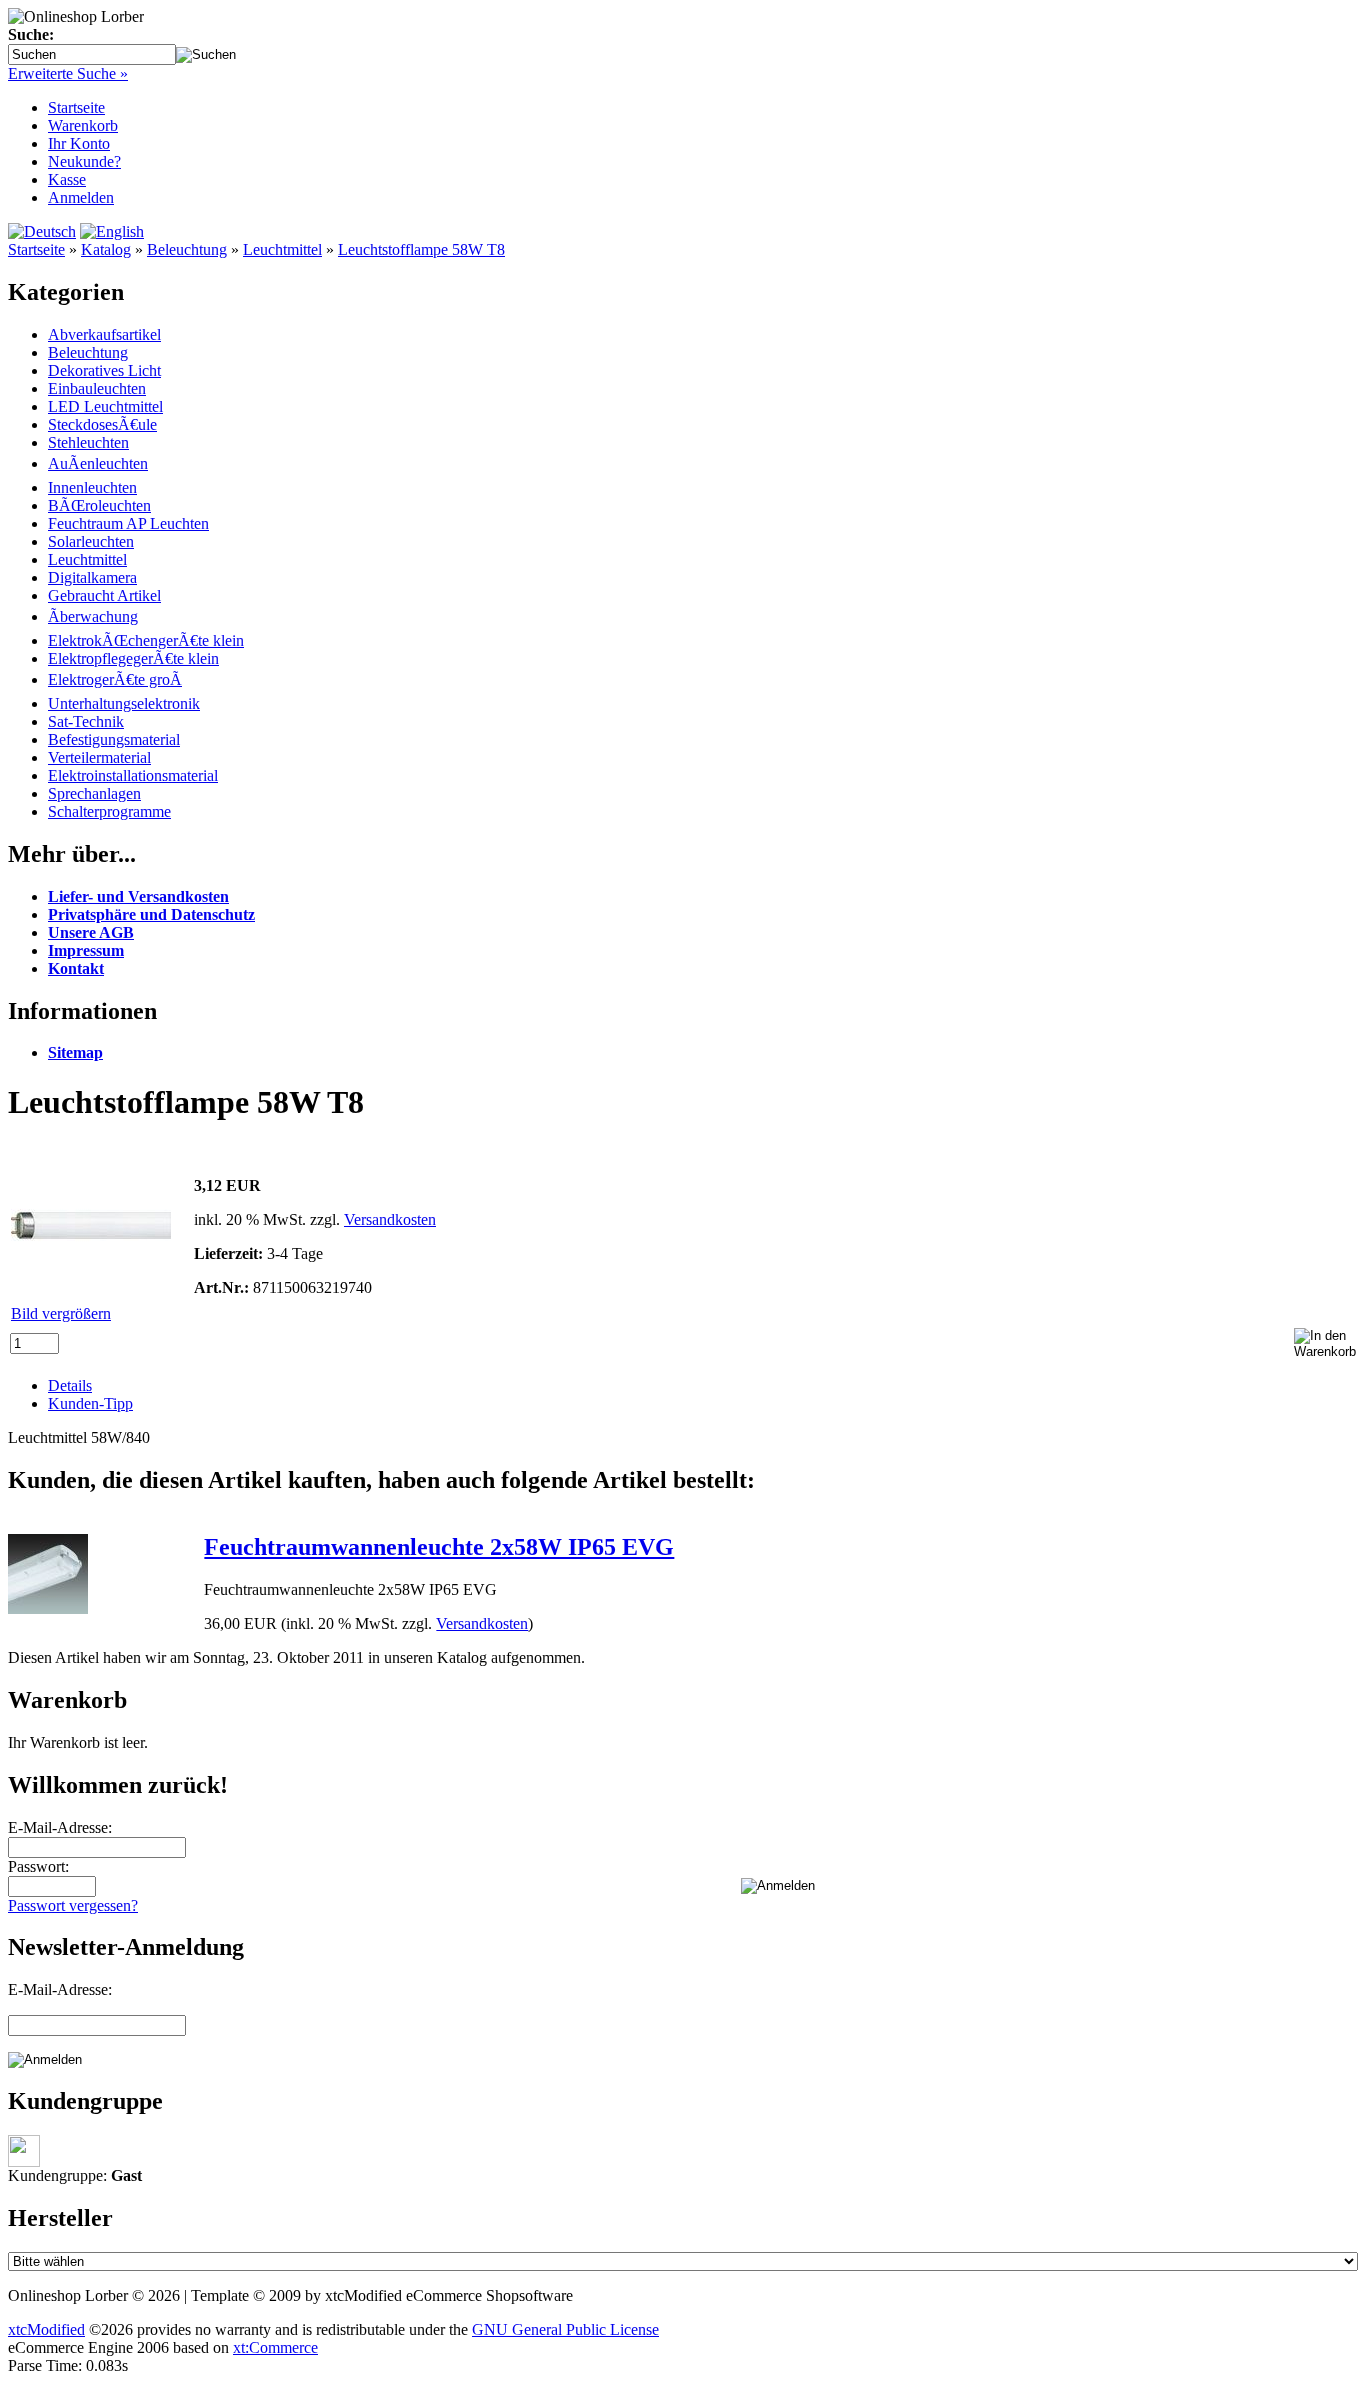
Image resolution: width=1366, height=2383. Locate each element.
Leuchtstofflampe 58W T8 (421, 249)
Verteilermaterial (99, 757)
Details (70, 1385)
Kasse (67, 179)
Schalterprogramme (109, 811)
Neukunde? (84, 161)
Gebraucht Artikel (104, 595)
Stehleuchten (88, 442)
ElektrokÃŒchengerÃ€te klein (146, 640)
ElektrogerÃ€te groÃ (115, 679)
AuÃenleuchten (98, 463)
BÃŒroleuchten (99, 505)
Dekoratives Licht (104, 370)
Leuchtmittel (282, 249)
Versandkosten (390, 1219)
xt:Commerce (275, 2347)
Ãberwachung (93, 616)
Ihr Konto (79, 143)
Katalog (106, 249)
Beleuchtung (187, 249)
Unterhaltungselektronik (124, 703)
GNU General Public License (565, 2329)
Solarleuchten (91, 541)
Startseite (76, 107)
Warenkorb (83, 125)
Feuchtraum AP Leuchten (128, 523)
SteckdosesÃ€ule (102, 424)
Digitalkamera (92, 577)
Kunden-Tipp (90, 1403)
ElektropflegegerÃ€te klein (133, 658)
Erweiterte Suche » (68, 73)
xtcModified (46, 2329)
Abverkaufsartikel (104, 334)
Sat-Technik (86, 721)
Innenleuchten (92, 487)
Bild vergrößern (61, 1313)
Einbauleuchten (97, 388)
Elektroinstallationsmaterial (133, 775)
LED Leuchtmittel (105, 406)
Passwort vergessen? (73, 1905)
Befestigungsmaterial (114, 739)
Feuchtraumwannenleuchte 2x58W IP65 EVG (439, 1547)
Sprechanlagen (94, 793)
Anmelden (81, 197)
